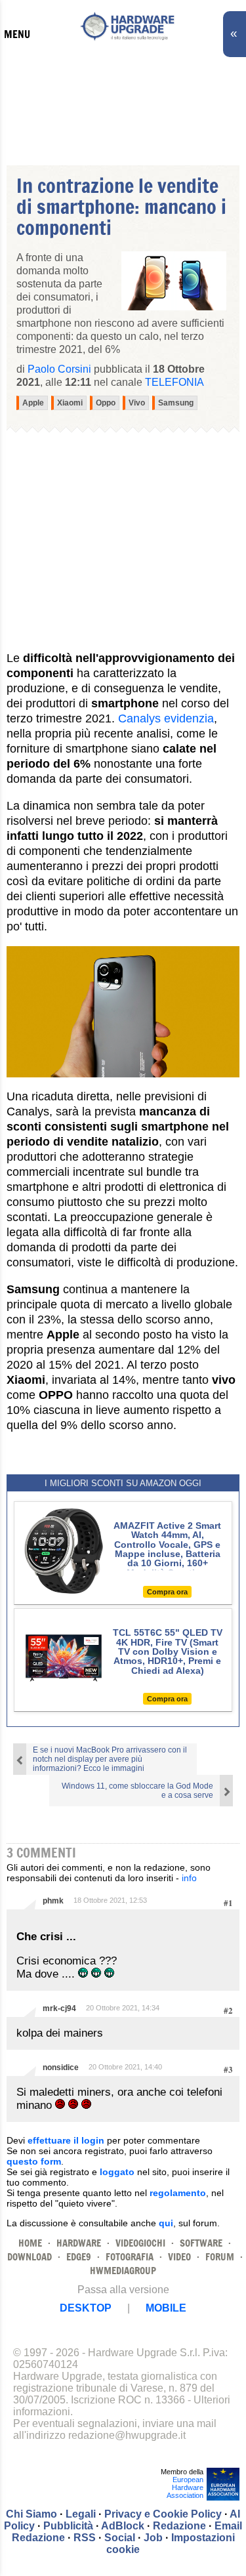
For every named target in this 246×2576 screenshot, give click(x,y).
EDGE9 (79, 2257)
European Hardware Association (185, 2487)
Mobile (166, 2308)
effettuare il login (66, 2140)
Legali (81, 2514)
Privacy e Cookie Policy (163, 2514)
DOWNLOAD (30, 2257)
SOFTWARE (201, 2243)
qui (166, 2223)
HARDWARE (79, 2243)
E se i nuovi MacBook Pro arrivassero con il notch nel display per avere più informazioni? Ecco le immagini (110, 1759)
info (189, 1878)
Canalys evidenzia (166, 718)
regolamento (178, 2193)
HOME (30, 2243)
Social (120, 2538)
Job (153, 2538)
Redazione (179, 2526)
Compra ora (167, 1592)
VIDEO (179, 2257)
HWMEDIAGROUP (123, 2271)
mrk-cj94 (59, 2008)
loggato (117, 2172)
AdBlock (123, 2526)
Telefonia (174, 382)
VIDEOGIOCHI (140, 2243)
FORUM (220, 2257)
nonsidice (61, 2067)
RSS (85, 2538)
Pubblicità (68, 2526)
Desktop (86, 2308)
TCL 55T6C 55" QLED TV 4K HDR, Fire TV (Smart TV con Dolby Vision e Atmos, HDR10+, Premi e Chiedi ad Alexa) (168, 1652)
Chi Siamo (31, 2514)
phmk (53, 1901)
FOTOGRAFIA (130, 2257)
